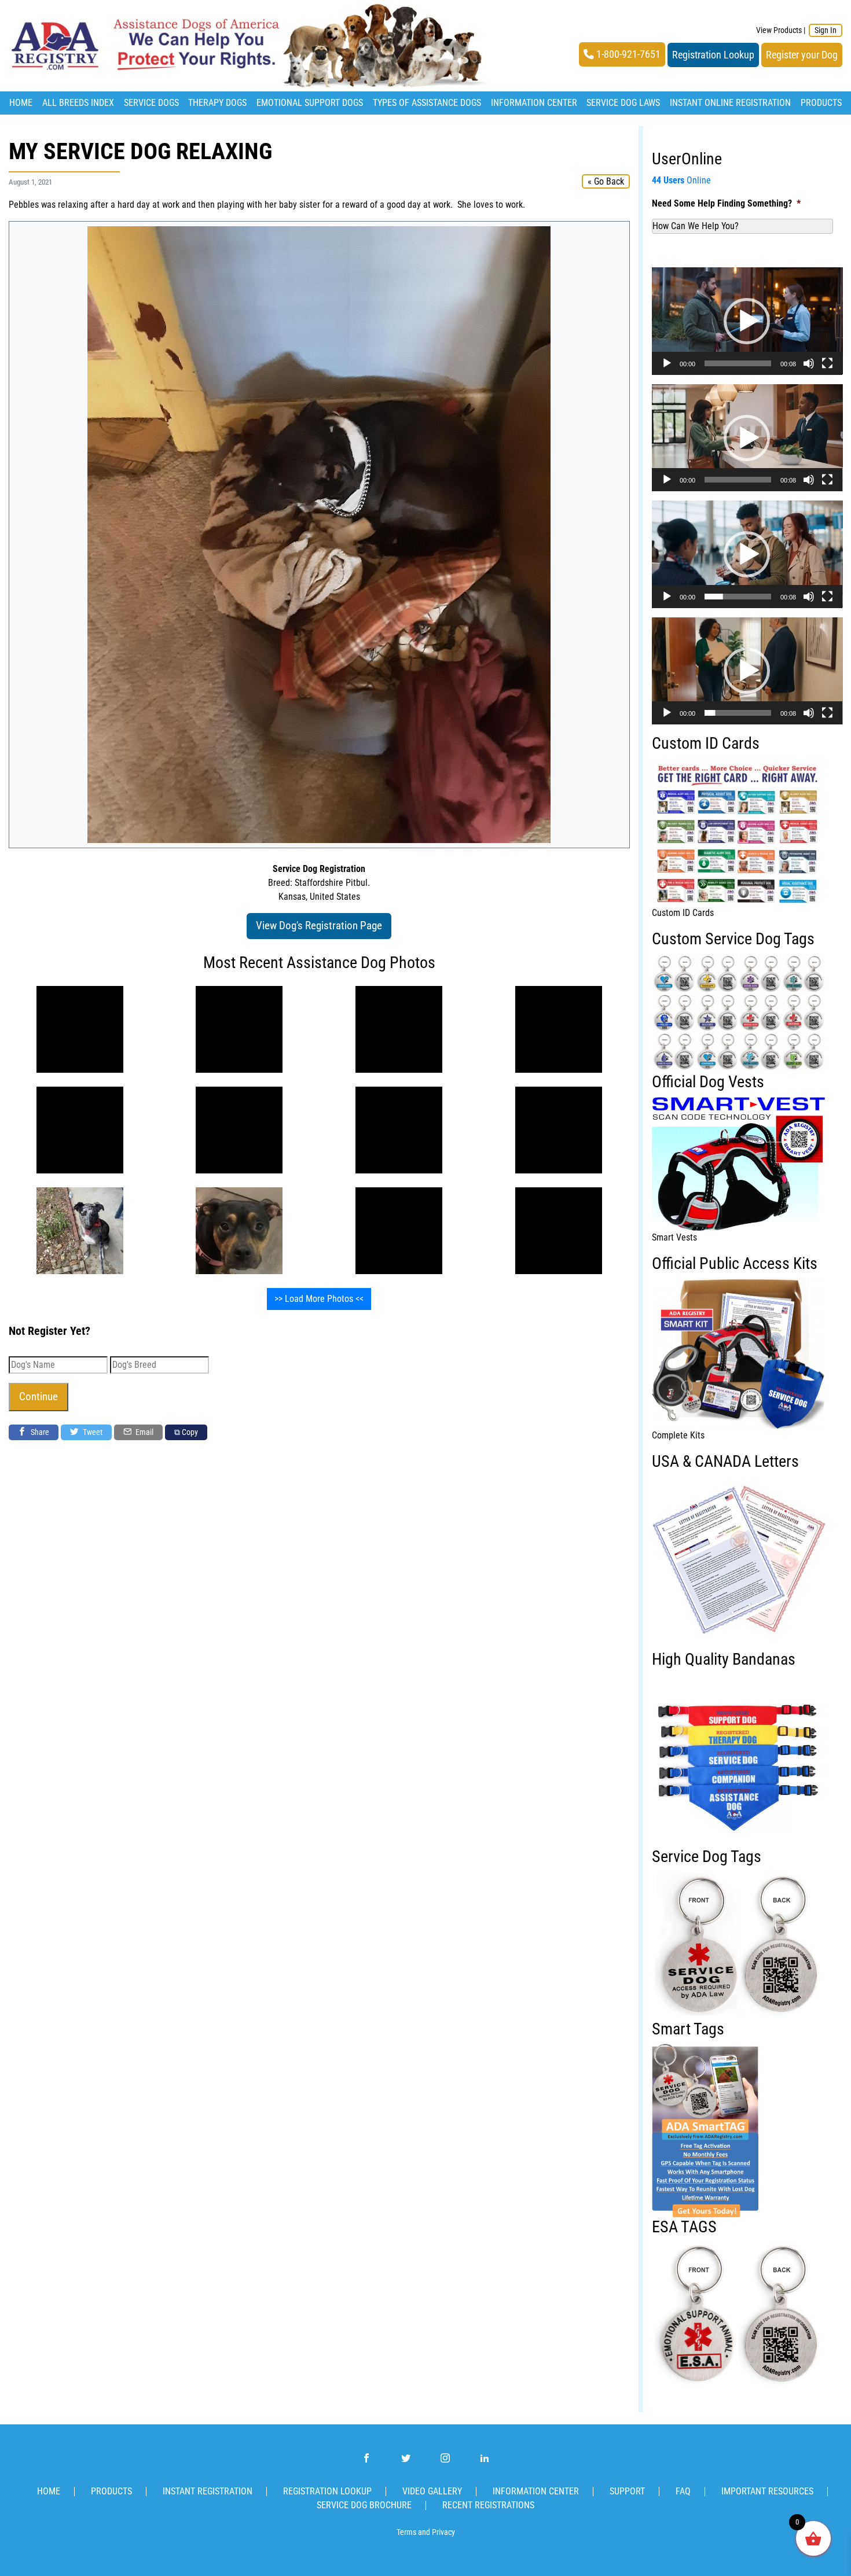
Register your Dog (802, 55)
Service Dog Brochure (364, 2505)
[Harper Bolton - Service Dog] (239, 1230)
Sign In (826, 30)
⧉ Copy (186, 1432)
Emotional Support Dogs (310, 103)
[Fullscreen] (827, 363)
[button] (747, 321)
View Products (779, 30)
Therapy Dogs (217, 103)
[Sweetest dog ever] (80, 1230)
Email (144, 1432)
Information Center (534, 103)
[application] (747, 321)
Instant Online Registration (730, 103)
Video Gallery (432, 2491)
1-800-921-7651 (627, 54)
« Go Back (606, 181)
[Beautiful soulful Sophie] (399, 1029)
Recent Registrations (488, 2505)
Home (21, 103)
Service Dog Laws (623, 103)
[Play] (667, 363)
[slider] (738, 363)
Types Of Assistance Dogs (427, 103)
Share (39, 1432)
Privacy (443, 2532)
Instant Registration (208, 2491)
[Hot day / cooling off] (399, 1230)
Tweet (92, 1432)
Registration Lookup (713, 55)
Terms (406, 2532)
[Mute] (809, 363)
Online (681, 180)
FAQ (683, 2491)
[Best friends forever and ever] (80, 1029)
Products (821, 103)
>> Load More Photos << (319, 1299)
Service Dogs (151, 103)
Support (627, 2491)
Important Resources (767, 2491)
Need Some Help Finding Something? (726, 203)
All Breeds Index (78, 103)
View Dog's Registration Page (319, 925)
